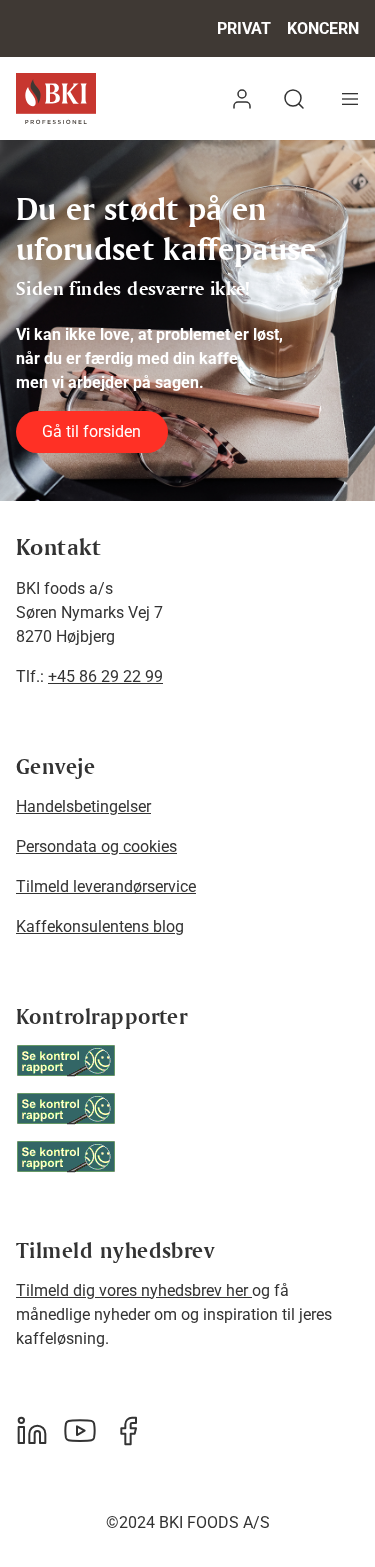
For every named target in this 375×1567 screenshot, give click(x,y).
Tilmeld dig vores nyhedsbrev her (134, 1290)
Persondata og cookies (96, 846)
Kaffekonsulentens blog (100, 926)
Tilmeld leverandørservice (106, 886)
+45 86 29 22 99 (105, 676)
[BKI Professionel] (56, 98)
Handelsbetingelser (83, 806)
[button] (242, 98)
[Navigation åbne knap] (350, 98)
